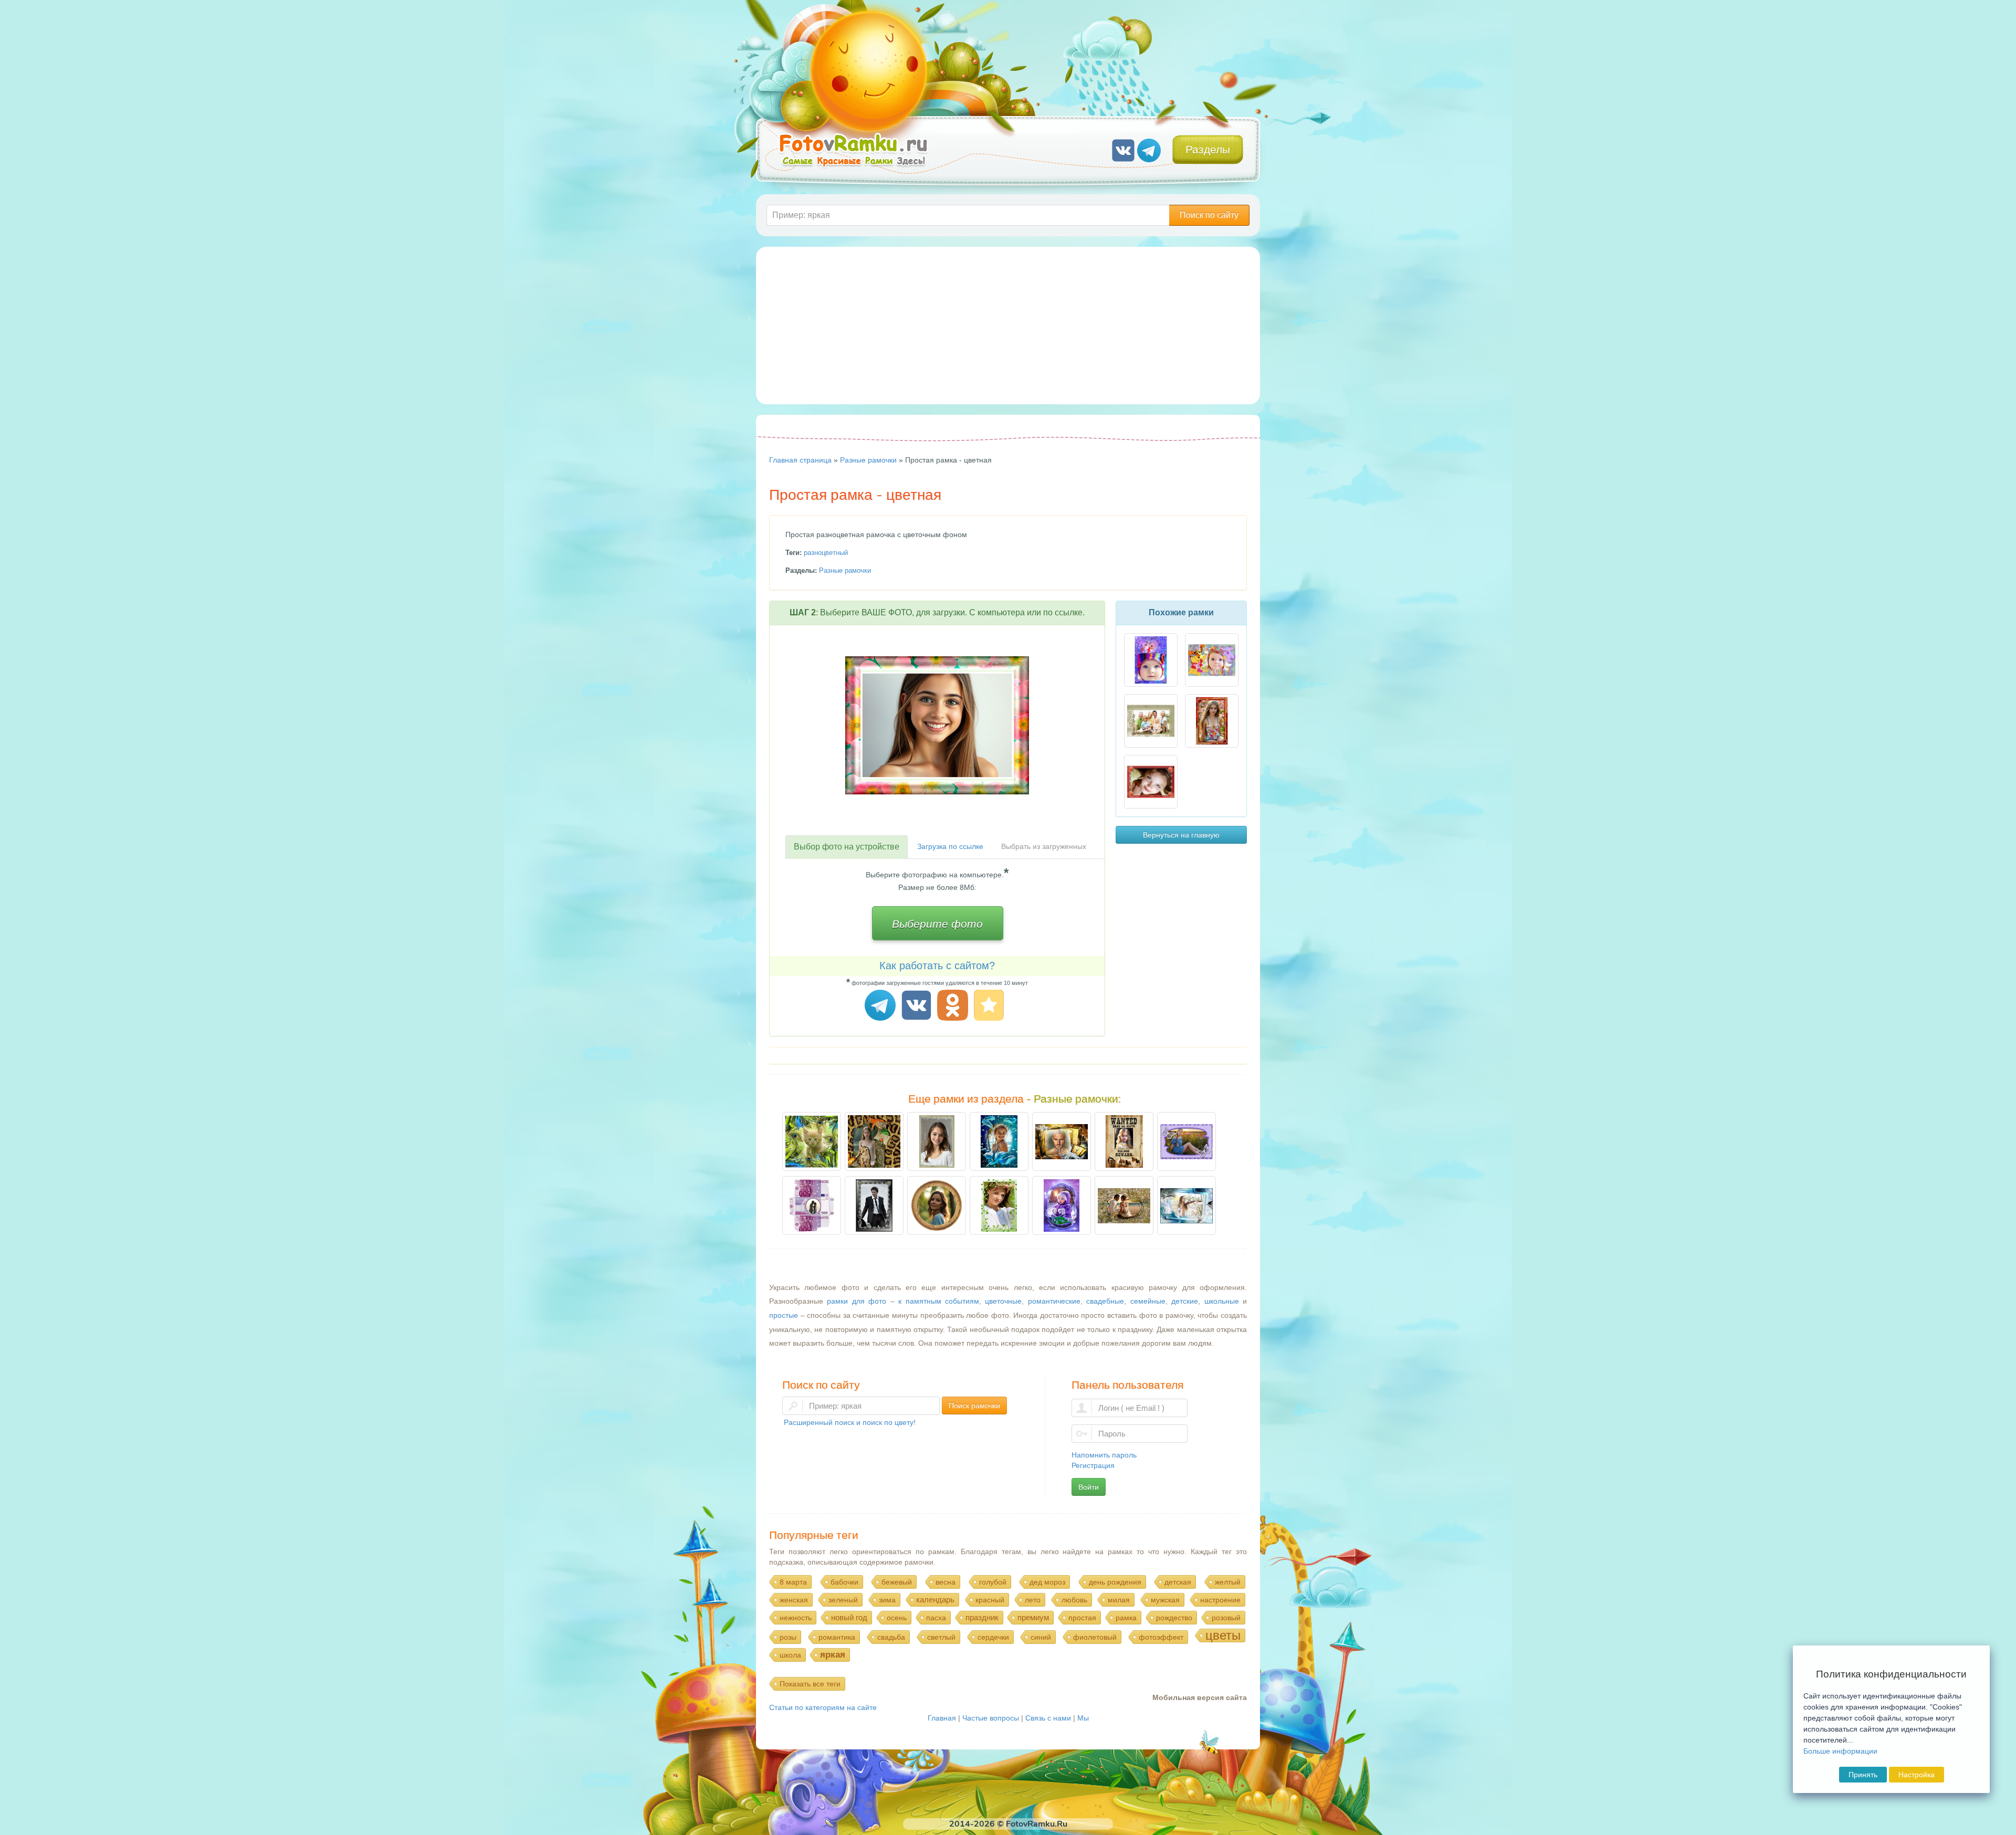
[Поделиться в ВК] (918, 1007)
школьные (1222, 1301)
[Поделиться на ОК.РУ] (954, 1007)
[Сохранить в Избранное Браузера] (990, 1007)
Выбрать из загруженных (1044, 846)
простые (784, 1315)
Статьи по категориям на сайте (823, 1707)
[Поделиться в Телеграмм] (882, 1007)
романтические (1054, 1301)
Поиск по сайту (1209, 215)
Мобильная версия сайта (1200, 1697)
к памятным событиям (939, 1301)
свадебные (1105, 1301)
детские (1185, 1301)
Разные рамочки (845, 570)
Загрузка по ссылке (950, 846)
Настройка (1917, 1775)
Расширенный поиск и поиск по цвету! (850, 1422)
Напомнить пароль (1104, 1455)
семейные (1148, 1301)
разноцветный (826, 553)
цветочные (1003, 1301)
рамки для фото (857, 1301)
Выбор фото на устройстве (847, 847)
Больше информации (1840, 1751)
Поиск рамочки (974, 1406)
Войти (1089, 1487)
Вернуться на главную (1181, 835)
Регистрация (1093, 1465)
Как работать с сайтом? (937, 966)
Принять (1863, 1775)
